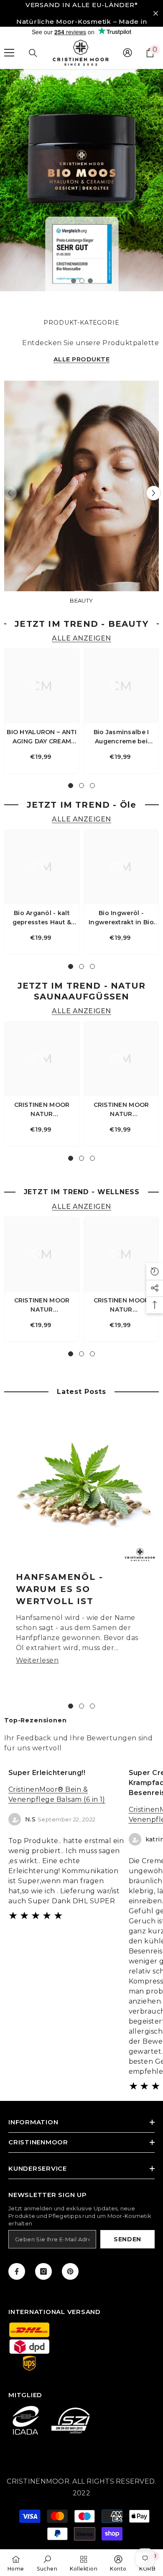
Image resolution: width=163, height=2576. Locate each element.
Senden (127, 2239)
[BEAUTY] (81, 486)
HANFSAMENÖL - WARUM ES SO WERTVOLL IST (59, 1589)
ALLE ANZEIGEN (81, 639)
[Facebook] (17, 2271)
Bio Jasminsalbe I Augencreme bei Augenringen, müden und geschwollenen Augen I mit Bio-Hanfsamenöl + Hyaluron (121, 737)
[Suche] (33, 53)
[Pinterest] (70, 2271)
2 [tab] (82, 281)
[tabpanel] (81, 180)
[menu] (9, 53)
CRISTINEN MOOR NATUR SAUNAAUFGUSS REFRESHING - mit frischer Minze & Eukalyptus (121, 1110)
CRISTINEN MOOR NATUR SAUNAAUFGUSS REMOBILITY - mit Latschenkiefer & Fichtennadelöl (42, 1110)
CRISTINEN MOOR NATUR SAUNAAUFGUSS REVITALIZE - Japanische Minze (121, 1305)
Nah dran (156, 14)
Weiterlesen (37, 1660)
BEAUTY (81, 600)
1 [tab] (74, 281)
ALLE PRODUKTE (81, 360)
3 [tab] (90, 281)
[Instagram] (43, 2271)
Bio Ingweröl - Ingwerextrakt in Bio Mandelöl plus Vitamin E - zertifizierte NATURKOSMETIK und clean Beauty (121, 918)
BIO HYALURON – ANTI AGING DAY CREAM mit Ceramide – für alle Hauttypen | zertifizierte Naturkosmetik (42, 737)
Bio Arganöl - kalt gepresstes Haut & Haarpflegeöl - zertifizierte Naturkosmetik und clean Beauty (42, 918)
